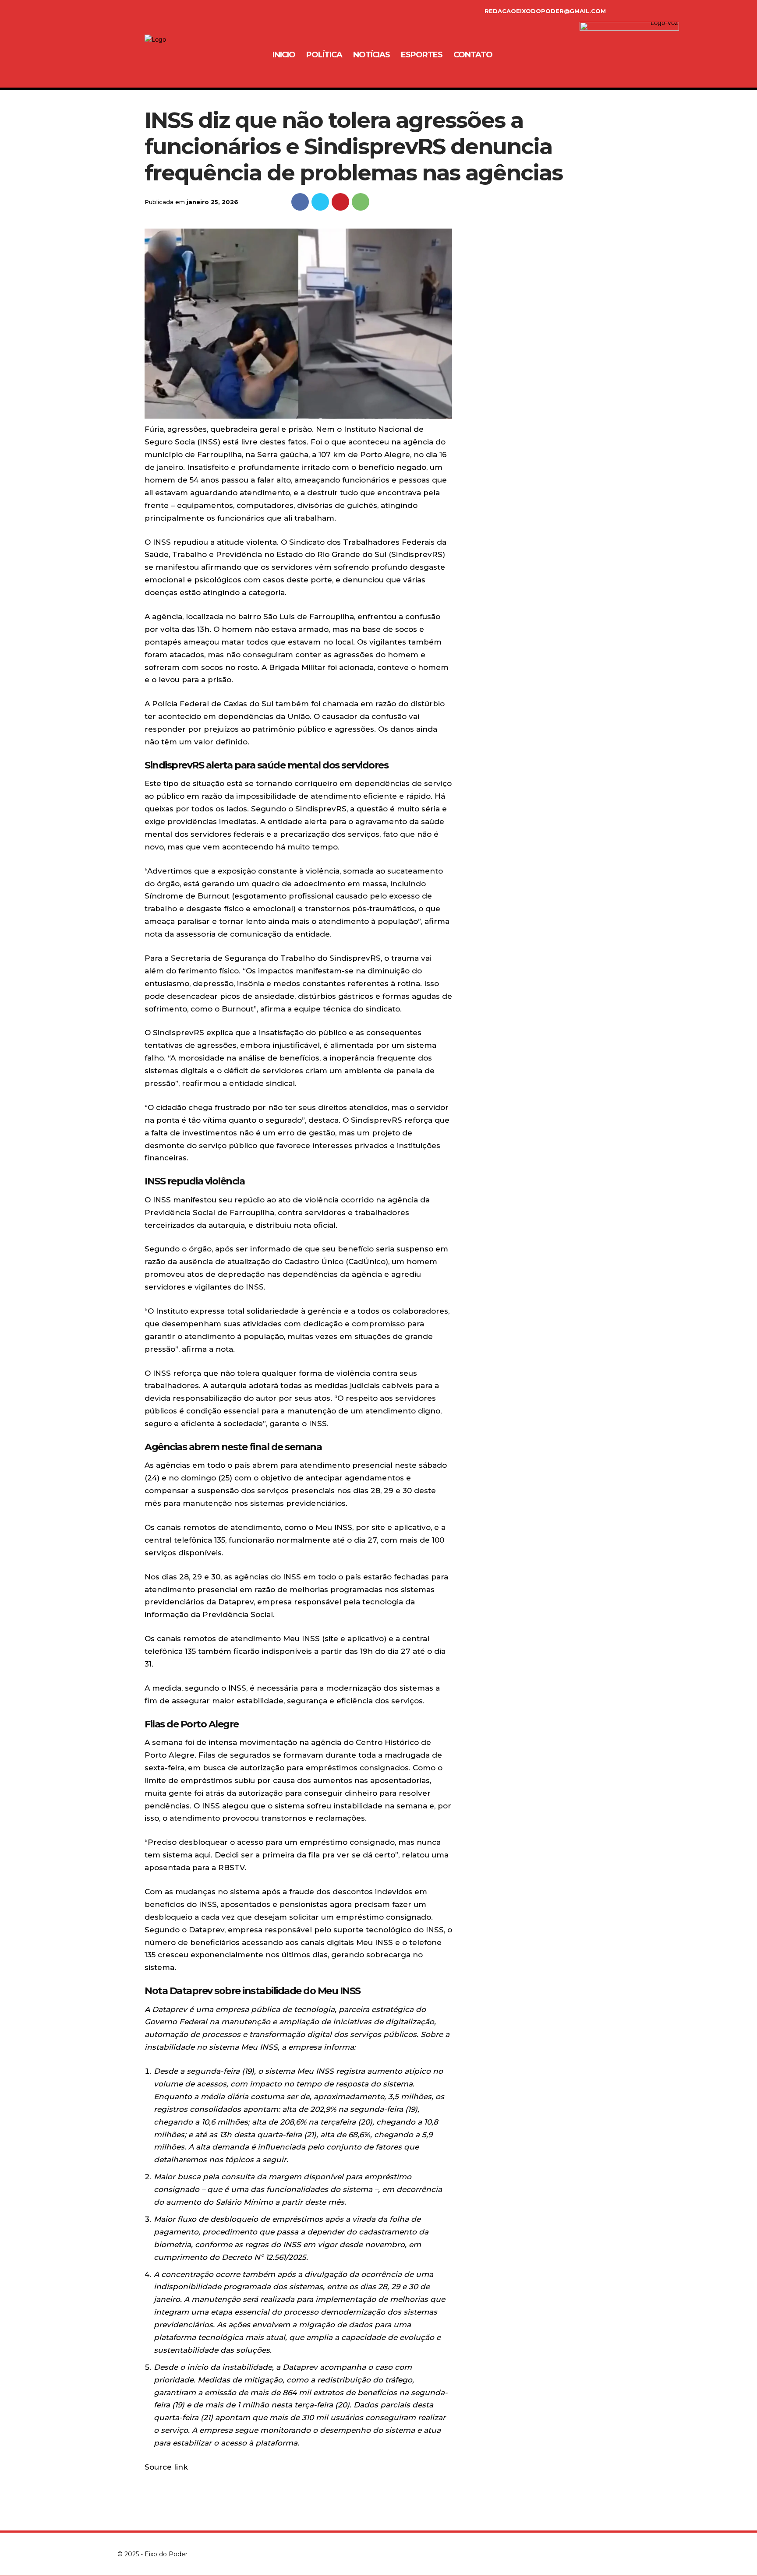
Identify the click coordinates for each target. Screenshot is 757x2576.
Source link (166, 2467)
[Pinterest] (340, 202)
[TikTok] (185, 11)
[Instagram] (166, 11)
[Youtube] (633, 2554)
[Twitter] (320, 202)
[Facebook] (148, 11)
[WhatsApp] (361, 202)
